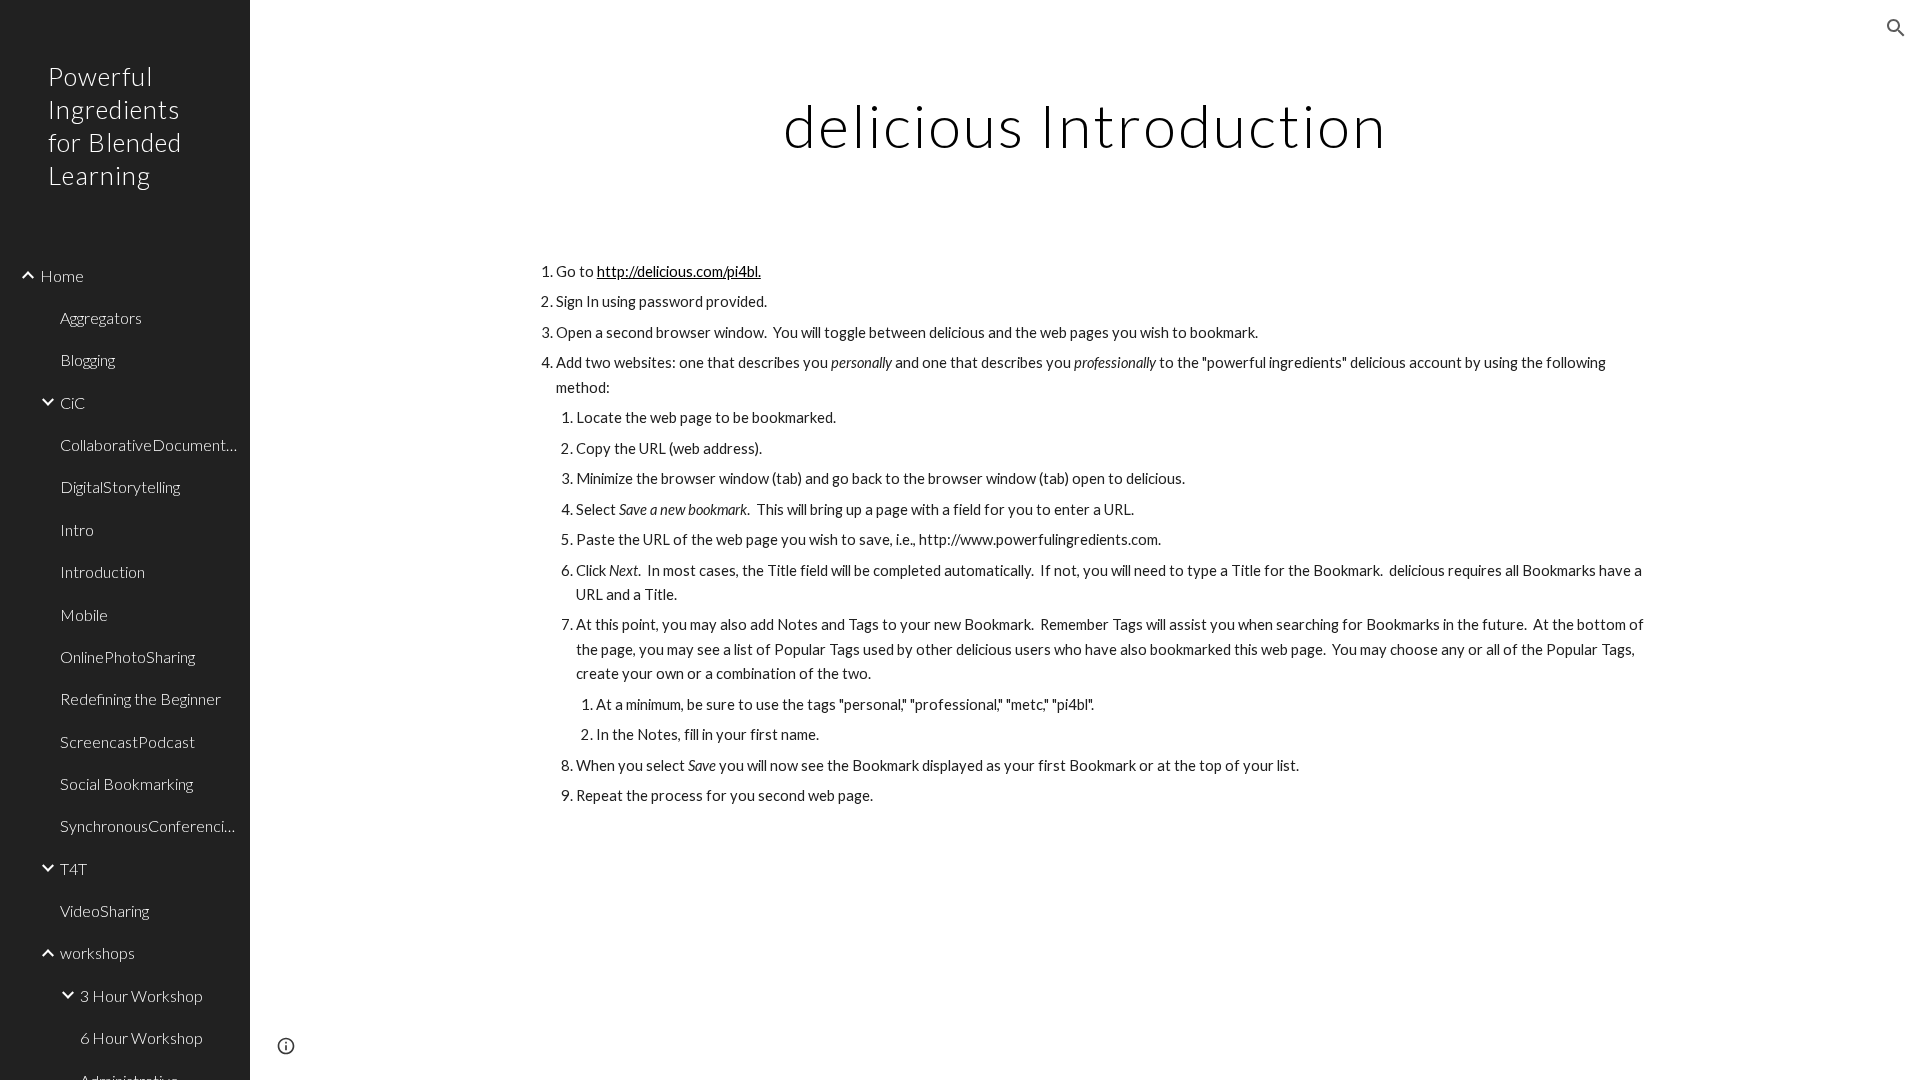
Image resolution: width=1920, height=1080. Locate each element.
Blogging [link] (87, 359)
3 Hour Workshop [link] (141, 995)
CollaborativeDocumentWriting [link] (149, 444)
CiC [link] (72, 402)
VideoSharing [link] (104, 910)
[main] (1085, 125)
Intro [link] (77, 529)
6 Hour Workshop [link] (141, 1037)
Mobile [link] (84, 614)
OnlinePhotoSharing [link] (127, 656)
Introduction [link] (102, 571)
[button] (1896, 28)
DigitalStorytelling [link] (120, 486)
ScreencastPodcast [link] (127, 741)
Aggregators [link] (101, 317)
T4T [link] (73, 868)
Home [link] (62, 275)
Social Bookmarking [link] (126, 783)
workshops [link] (97, 952)
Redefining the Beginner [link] (140, 698)
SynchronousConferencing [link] (149, 825)
